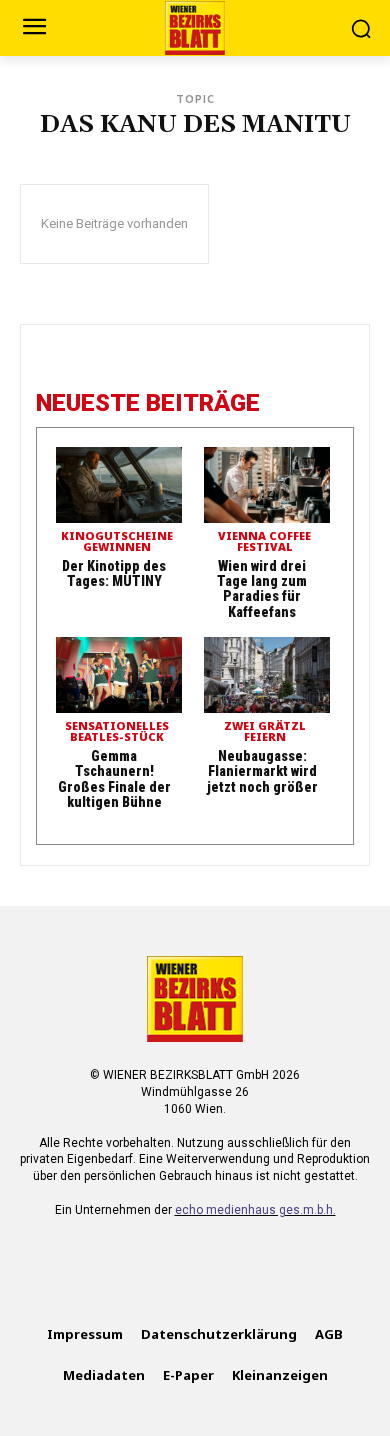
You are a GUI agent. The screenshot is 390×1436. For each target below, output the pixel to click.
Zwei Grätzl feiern (265, 732)
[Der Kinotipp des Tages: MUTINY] (119, 485)
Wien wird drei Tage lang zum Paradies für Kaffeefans (262, 589)
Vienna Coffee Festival (264, 542)
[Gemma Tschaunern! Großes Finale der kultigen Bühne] (119, 675)
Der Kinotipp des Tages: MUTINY (114, 573)
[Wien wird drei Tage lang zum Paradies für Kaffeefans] (267, 485)
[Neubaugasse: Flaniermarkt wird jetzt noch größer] (267, 675)
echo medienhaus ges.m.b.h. (255, 1210)
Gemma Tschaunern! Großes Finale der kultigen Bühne (114, 779)
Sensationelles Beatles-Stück (117, 732)
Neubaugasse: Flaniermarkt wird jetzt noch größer (262, 771)
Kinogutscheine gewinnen (117, 542)
